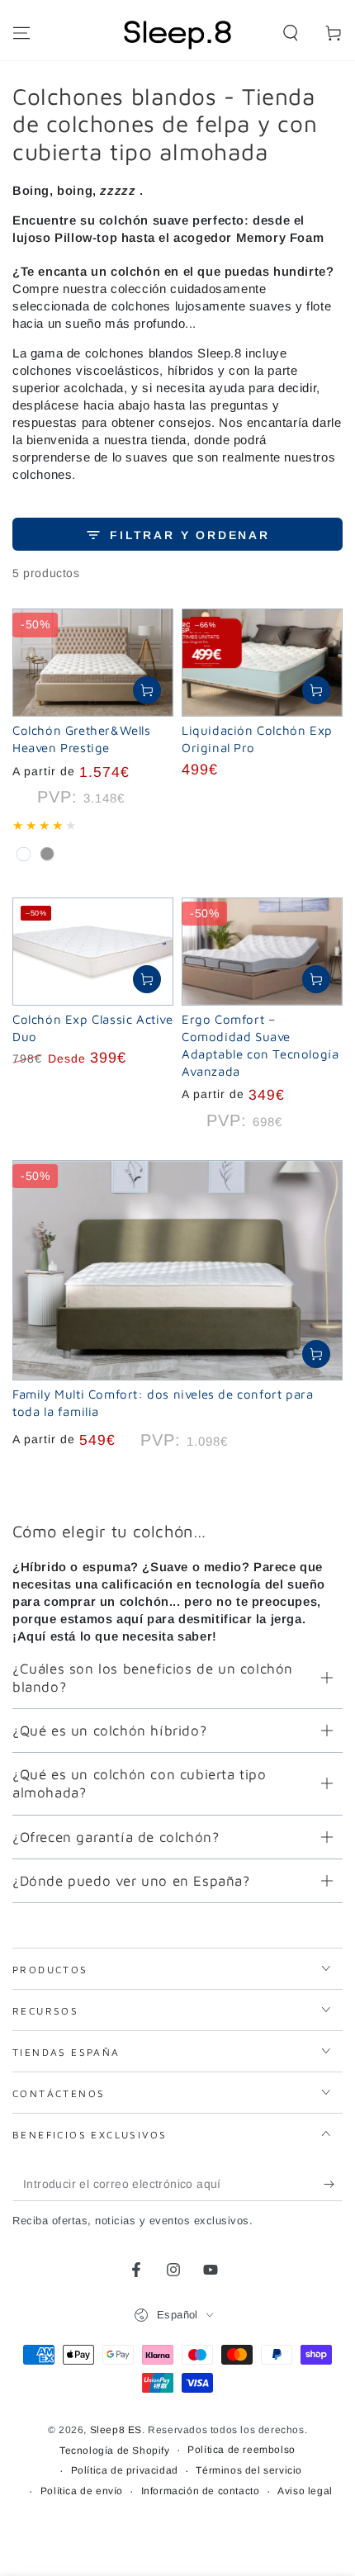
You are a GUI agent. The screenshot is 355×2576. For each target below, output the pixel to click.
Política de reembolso (241, 2450)
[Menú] (21, 33)
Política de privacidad (125, 2470)
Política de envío (82, 2491)
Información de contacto (201, 2491)
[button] (291, 33)
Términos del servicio (249, 2470)
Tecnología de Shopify (115, 2451)
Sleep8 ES (116, 2430)
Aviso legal (305, 2491)
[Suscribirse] (333, 2185)
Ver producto (147, 690)
